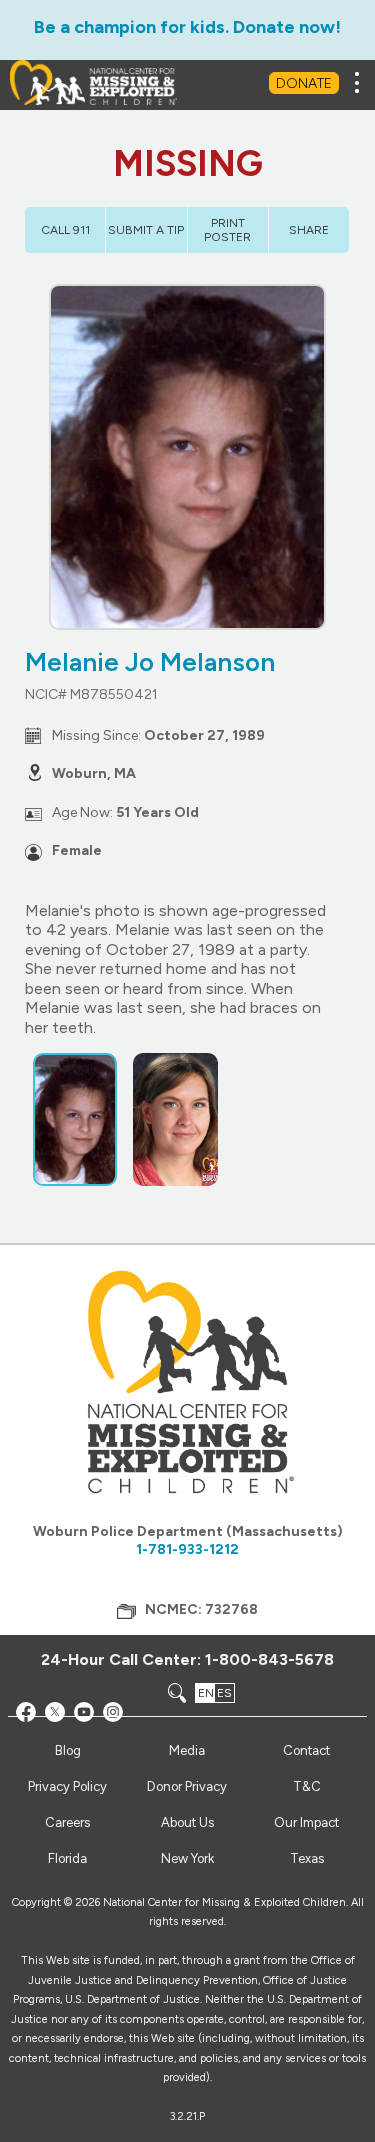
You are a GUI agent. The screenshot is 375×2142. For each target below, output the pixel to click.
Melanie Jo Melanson (150, 662)
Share (309, 230)
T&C (307, 1786)
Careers (67, 1822)
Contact (306, 1750)
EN (206, 1693)
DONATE (304, 83)
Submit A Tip (146, 230)
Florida (67, 1858)
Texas (307, 1858)
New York (187, 1858)
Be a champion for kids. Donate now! (187, 27)
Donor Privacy (187, 1786)
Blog (68, 1750)
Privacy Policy (67, 1786)
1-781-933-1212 (187, 1549)
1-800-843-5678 (269, 1659)
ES (224, 1693)
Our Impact (306, 1822)
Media (187, 1750)
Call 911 (65, 230)
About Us (187, 1822)
